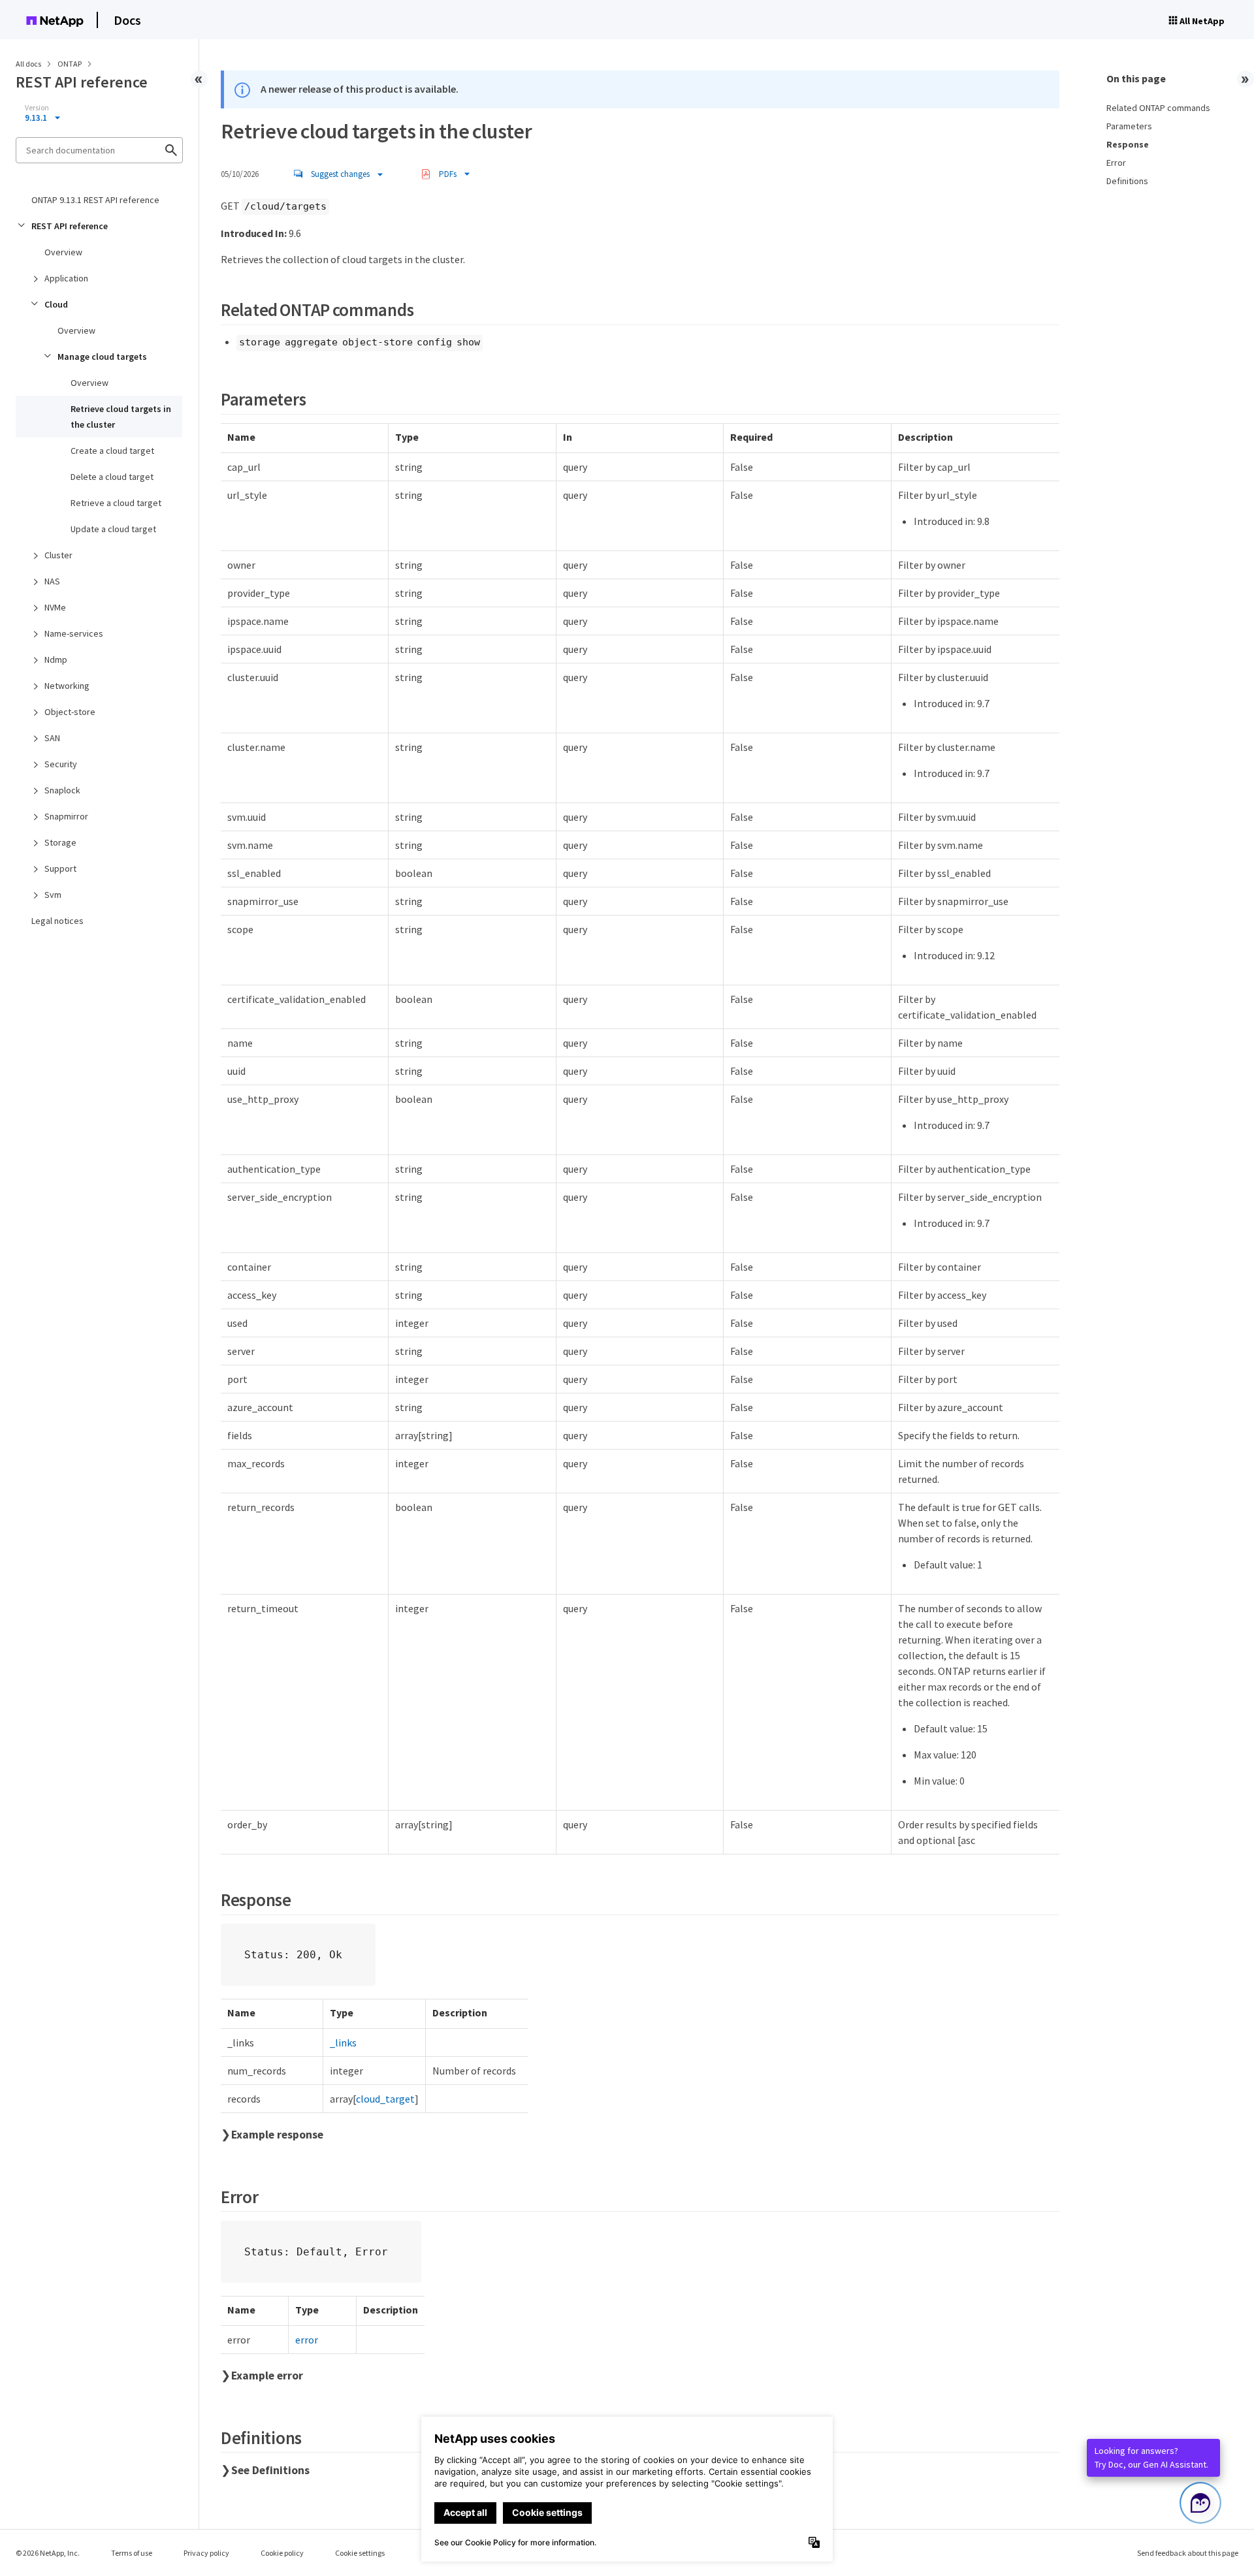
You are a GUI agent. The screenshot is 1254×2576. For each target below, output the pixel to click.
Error (1116, 163)
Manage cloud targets (102, 357)
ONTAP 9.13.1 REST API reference (95, 200)
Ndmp (56, 660)
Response (1128, 144)
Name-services (74, 633)
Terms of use (132, 2553)
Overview (63, 252)
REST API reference (70, 226)
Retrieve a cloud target (116, 503)
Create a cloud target (112, 451)
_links (343, 2043)
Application (66, 278)
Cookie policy (282, 2553)
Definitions (1127, 181)
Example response (277, 2135)
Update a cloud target (113, 529)
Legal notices (57, 921)
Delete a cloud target (112, 477)
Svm (53, 895)
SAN (52, 738)
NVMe (55, 607)
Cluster (58, 555)
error (307, 2340)
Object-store (70, 712)
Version (37, 108)
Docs (127, 20)
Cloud (56, 304)
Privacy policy (206, 2553)
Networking (67, 686)
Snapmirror (66, 816)
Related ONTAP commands (1158, 108)
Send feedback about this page (1188, 2553)
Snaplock (62, 790)
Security (61, 764)
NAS (52, 581)
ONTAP (70, 64)
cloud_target (385, 2099)
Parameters (1129, 126)
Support (60, 868)
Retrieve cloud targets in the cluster (121, 417)
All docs (28, 64)
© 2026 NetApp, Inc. (48, 2553)
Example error (267, 2376)
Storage (60, 842)
